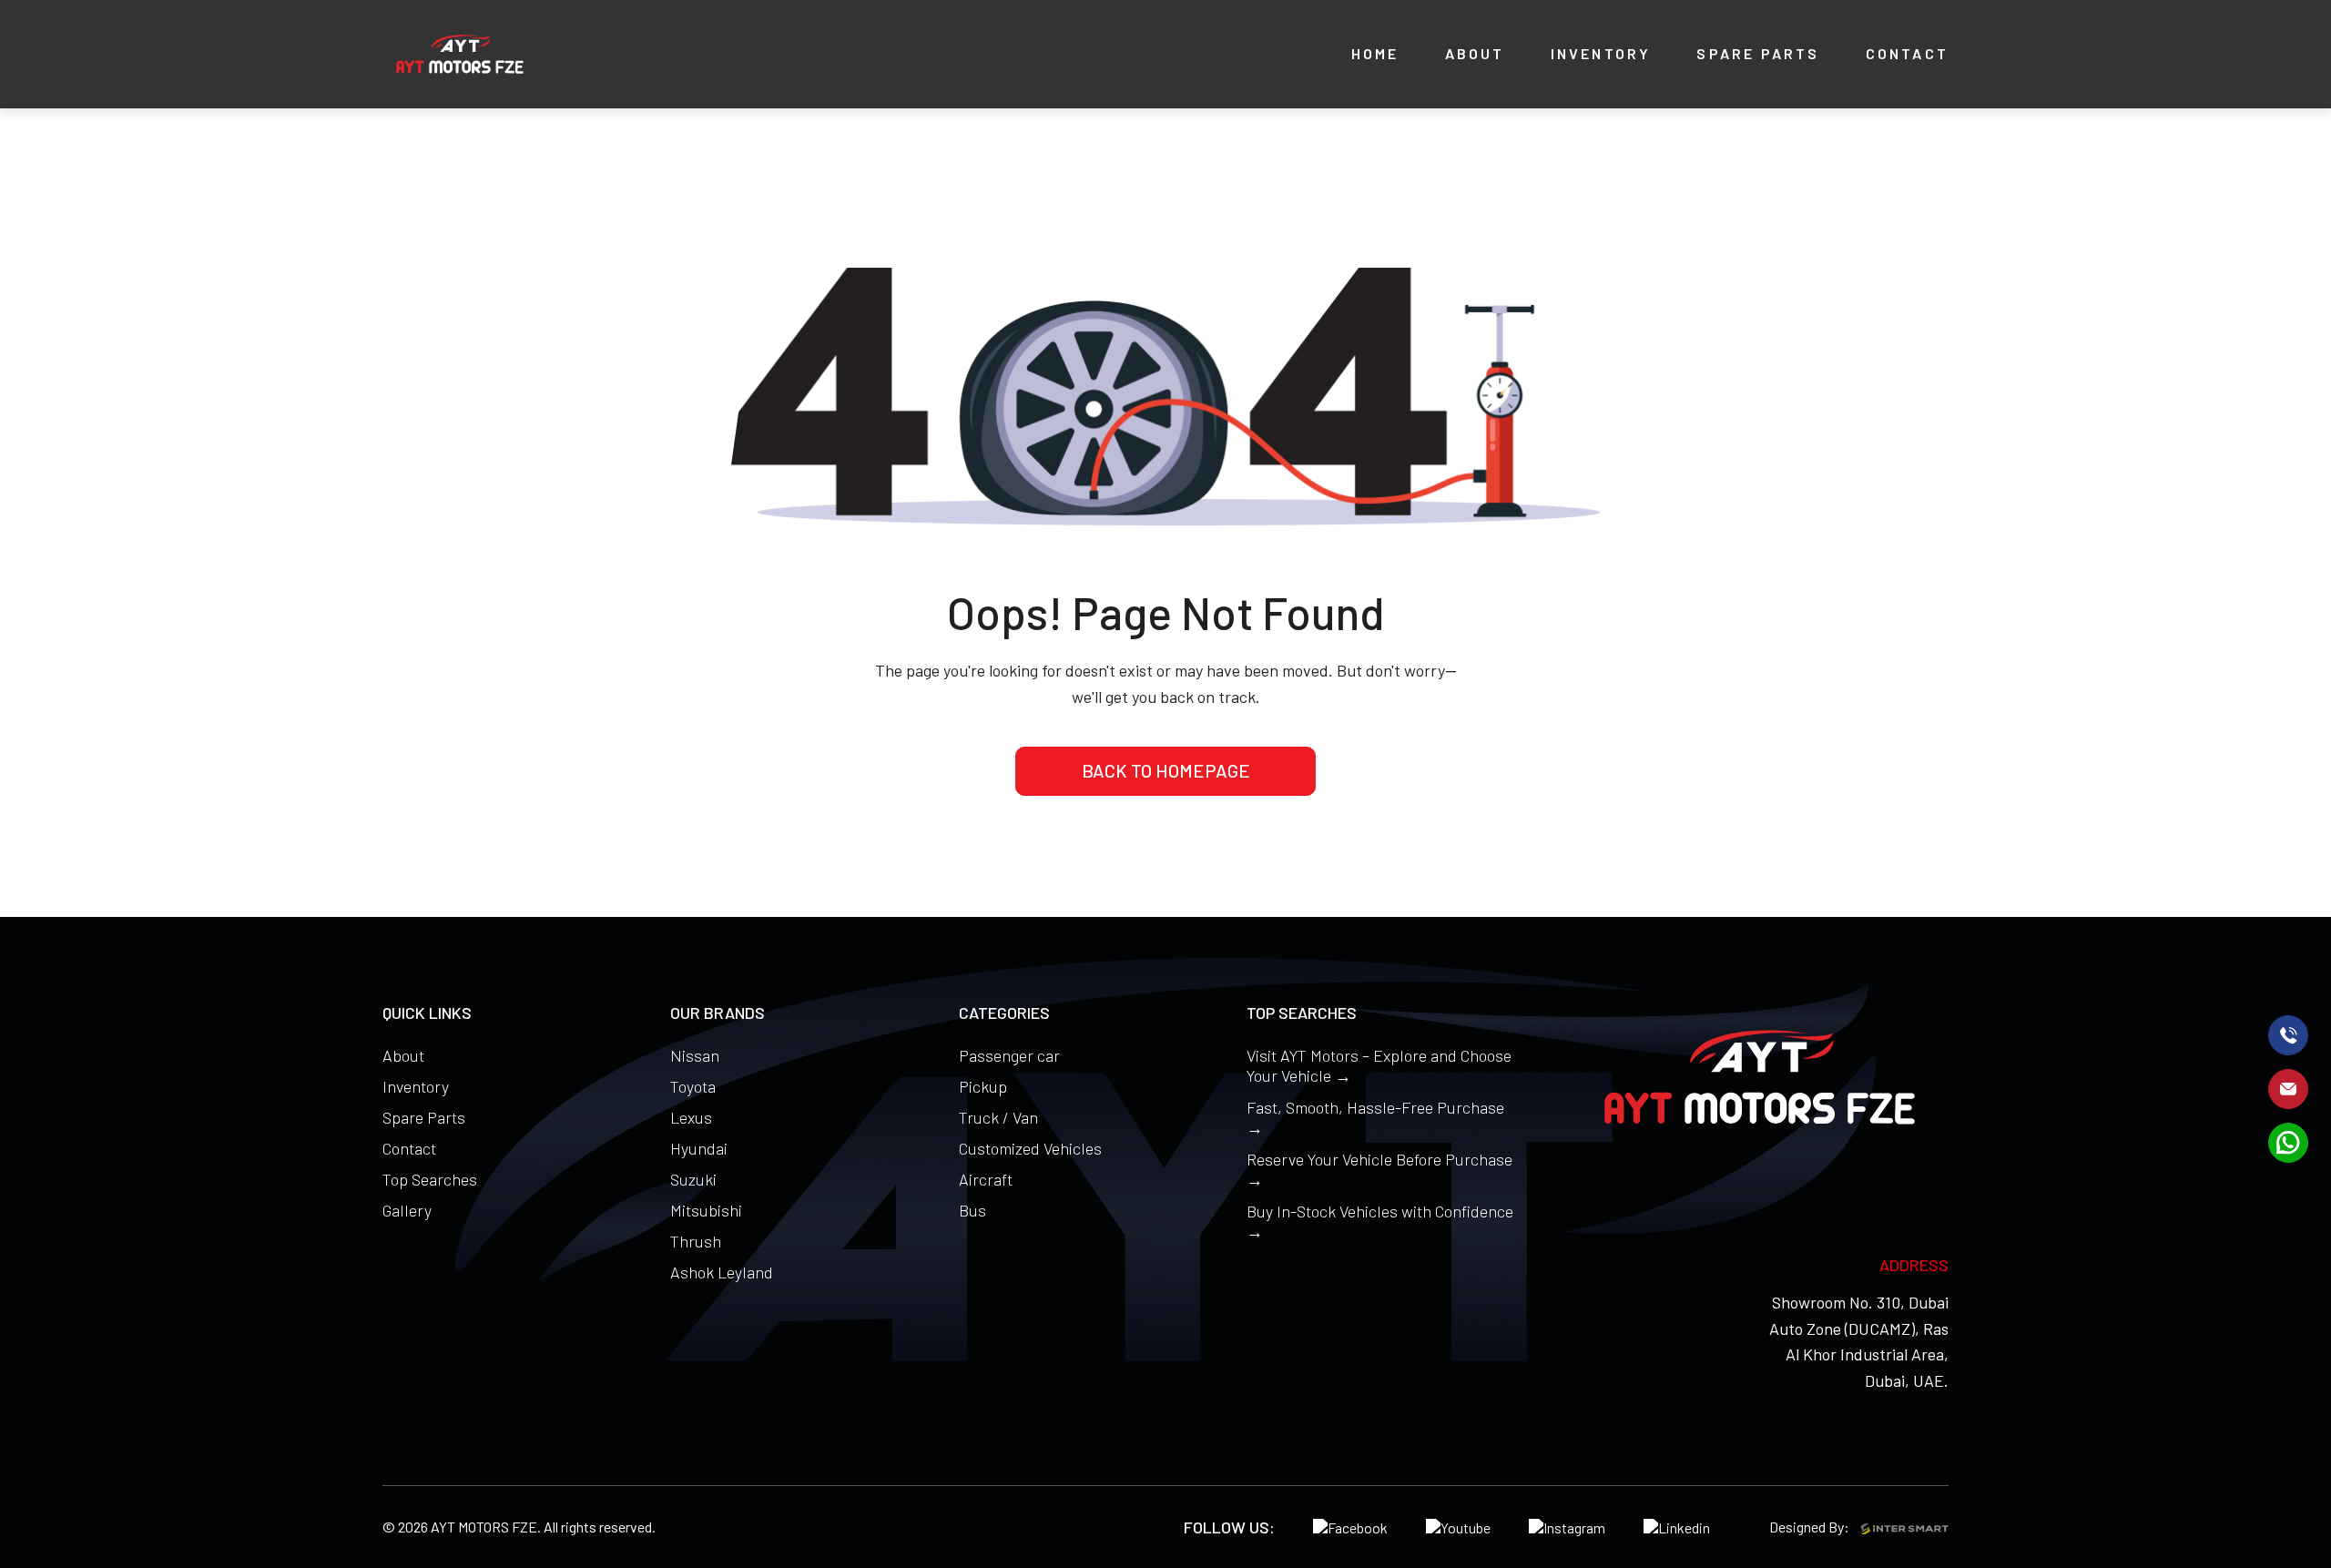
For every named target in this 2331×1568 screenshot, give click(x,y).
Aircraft (986, 1179)
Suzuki (693, 1179)
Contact (409, 1148)
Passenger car (1009, 1055)
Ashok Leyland (722, 1272)
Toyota (693, 1086)
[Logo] (460, 54)
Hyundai (699, 1148)
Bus (972, 1210)
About (403, 1055)
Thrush (696, 1241)
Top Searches (430, 1179)
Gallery (407, 1210)
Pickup (983, 1086)
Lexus (691, 1117)
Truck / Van (998, 1117)
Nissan (695, 1055)
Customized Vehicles (1030, 1148)
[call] (2288, 1035)
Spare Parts (424, 1117)
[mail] (2288, 1089)
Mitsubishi (706, 1210)
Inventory (416, 1086)
